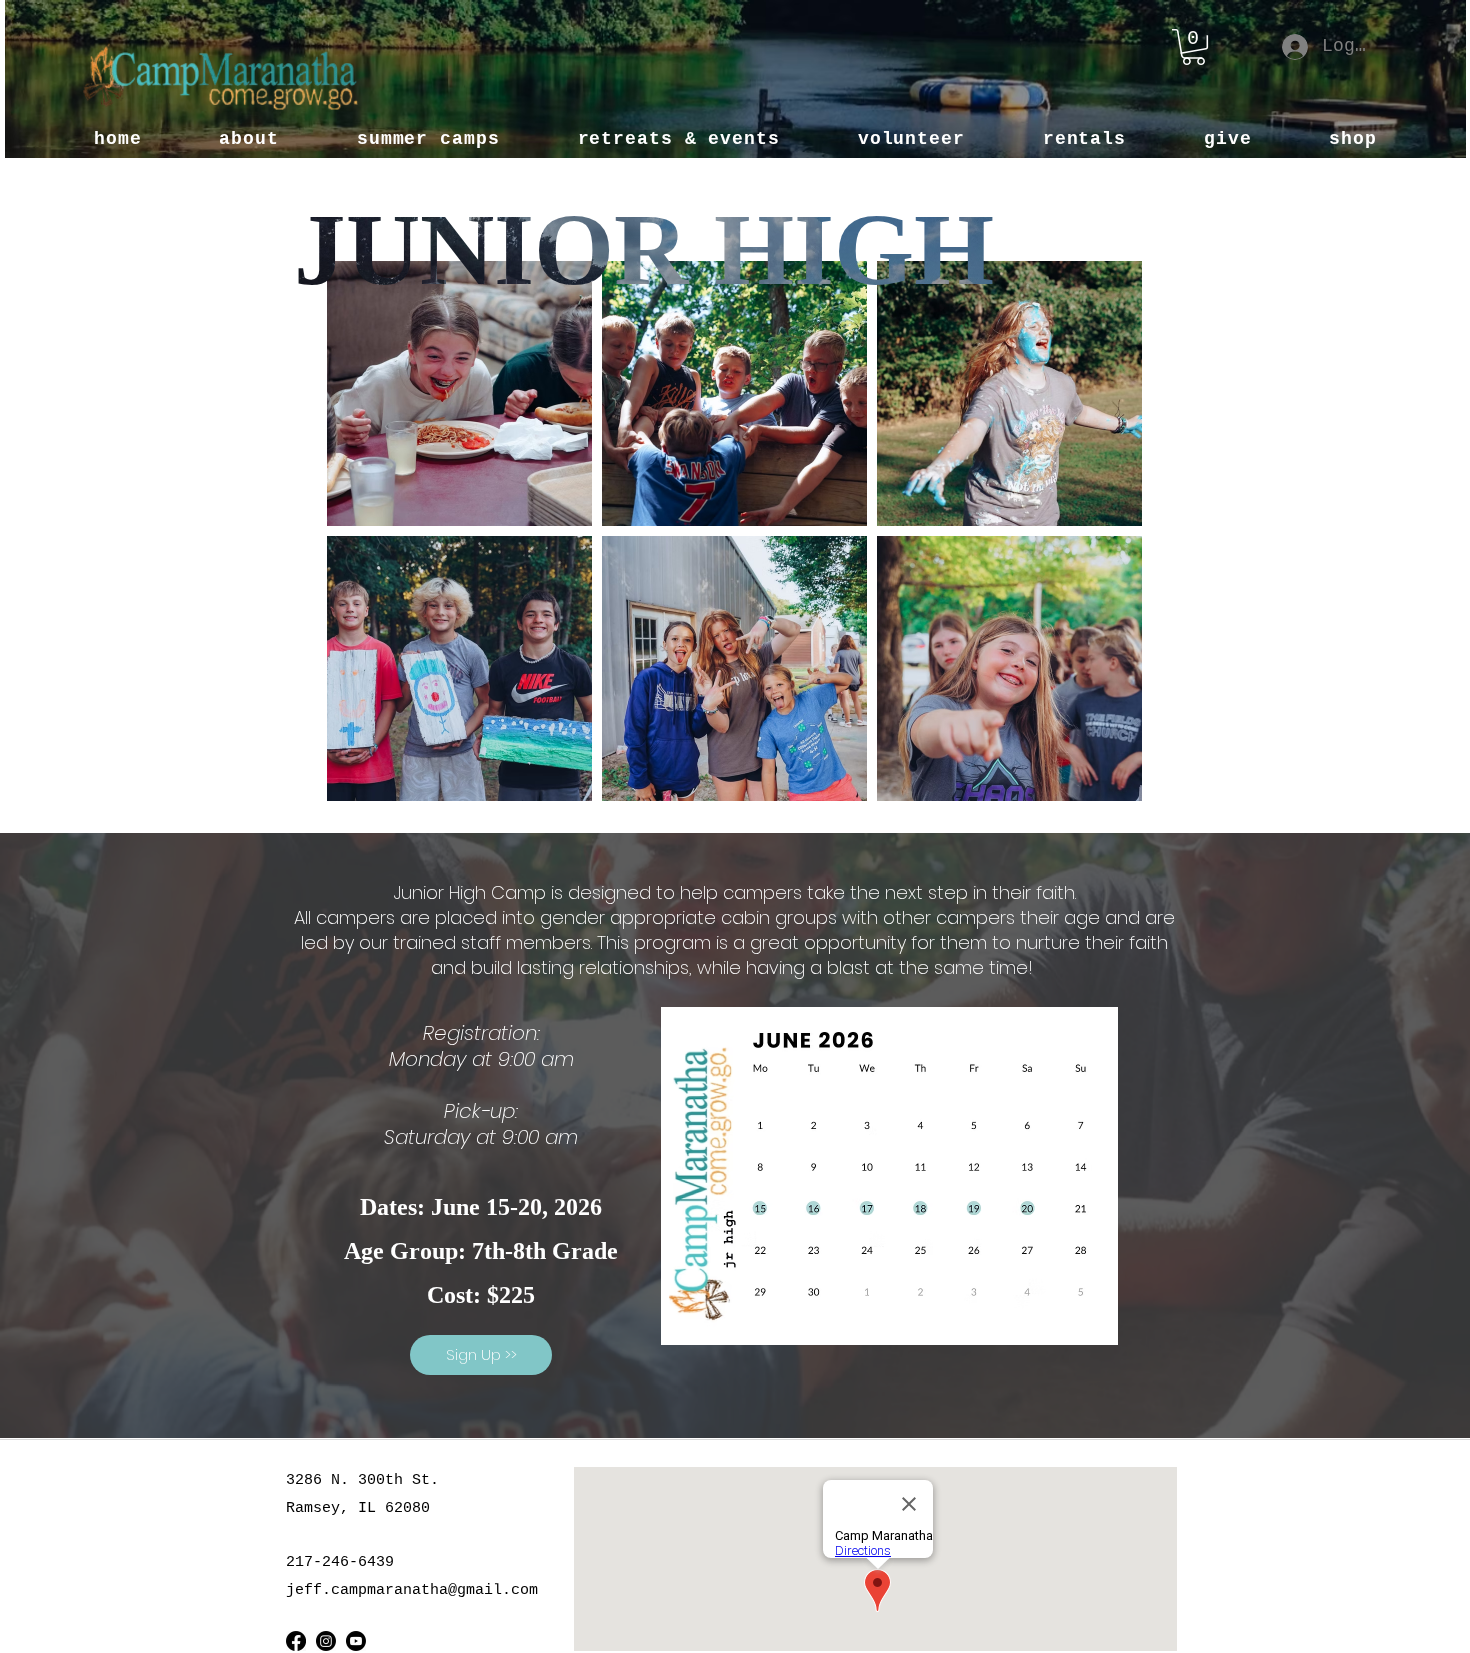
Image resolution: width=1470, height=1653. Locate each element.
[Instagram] (326, 1641)
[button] (1193, 47)
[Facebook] (296, 1641)
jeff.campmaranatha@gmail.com (412, 1590)
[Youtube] (356, 1641)
